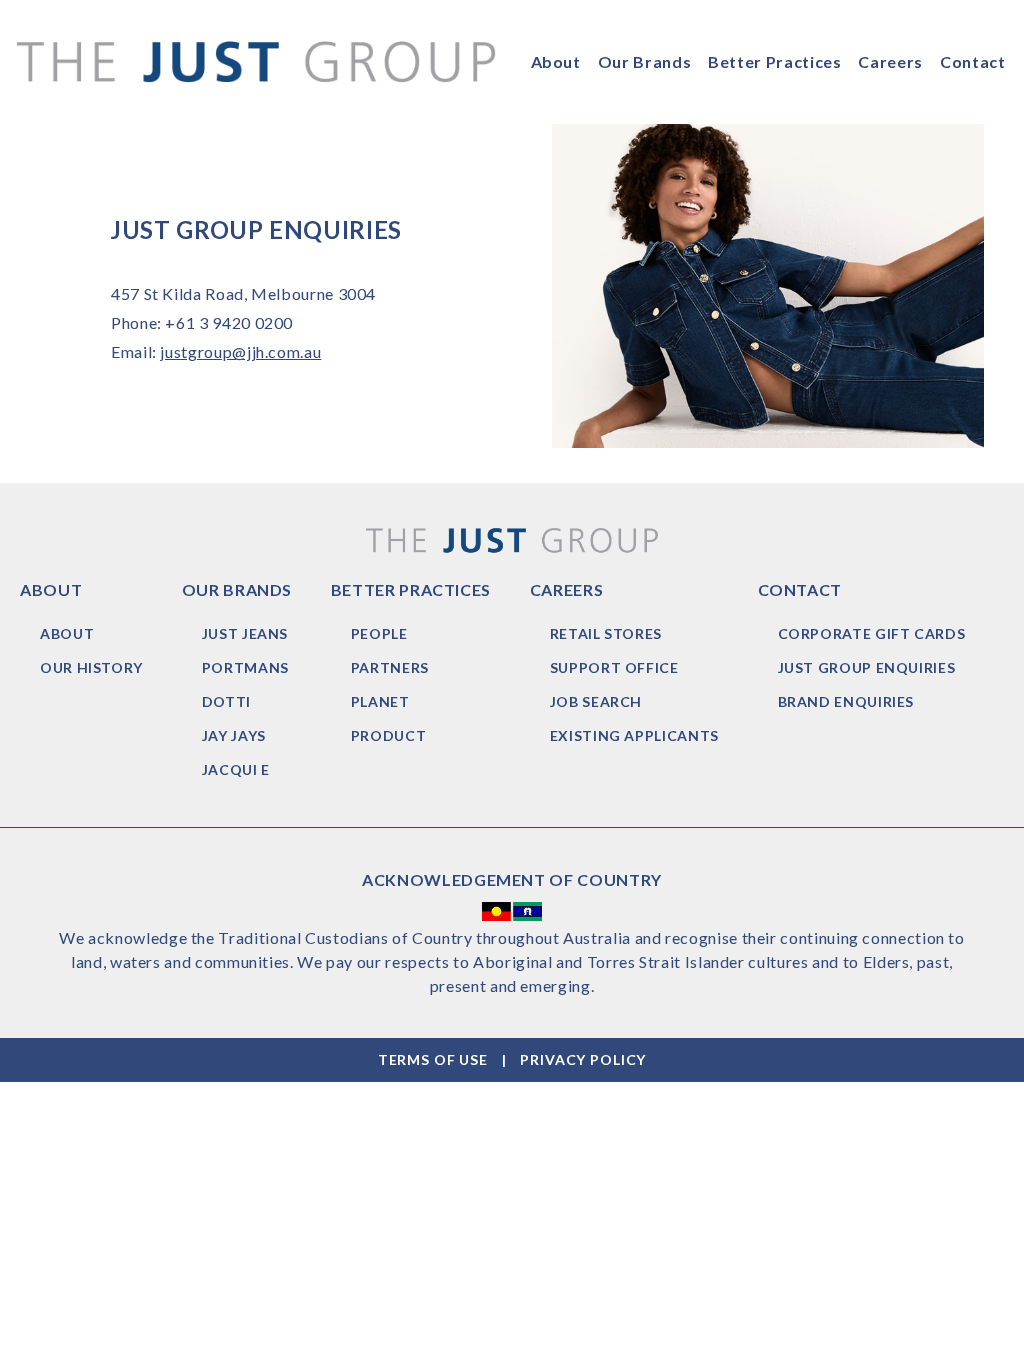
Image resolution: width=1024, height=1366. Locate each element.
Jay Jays (234, 735)
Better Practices (774, 61)
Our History (91, 667)
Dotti (226, 701)
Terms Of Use (433, 1059)
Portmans (245, 667)
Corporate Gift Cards (872, 633)
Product (388, 735)
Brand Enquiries (846, 701)
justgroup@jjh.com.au (240, 351)
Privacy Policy (583, 1059)
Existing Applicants (634, 735)
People (379, 633)
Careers (890, 61)
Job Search (596, 701)
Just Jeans (245, 633)
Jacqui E (236, 769)
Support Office (614, 667)
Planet (380, 701)
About (556, 61)
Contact (972, 61)
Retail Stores (606, 633)
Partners (390, 667)
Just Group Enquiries (867, 667)
